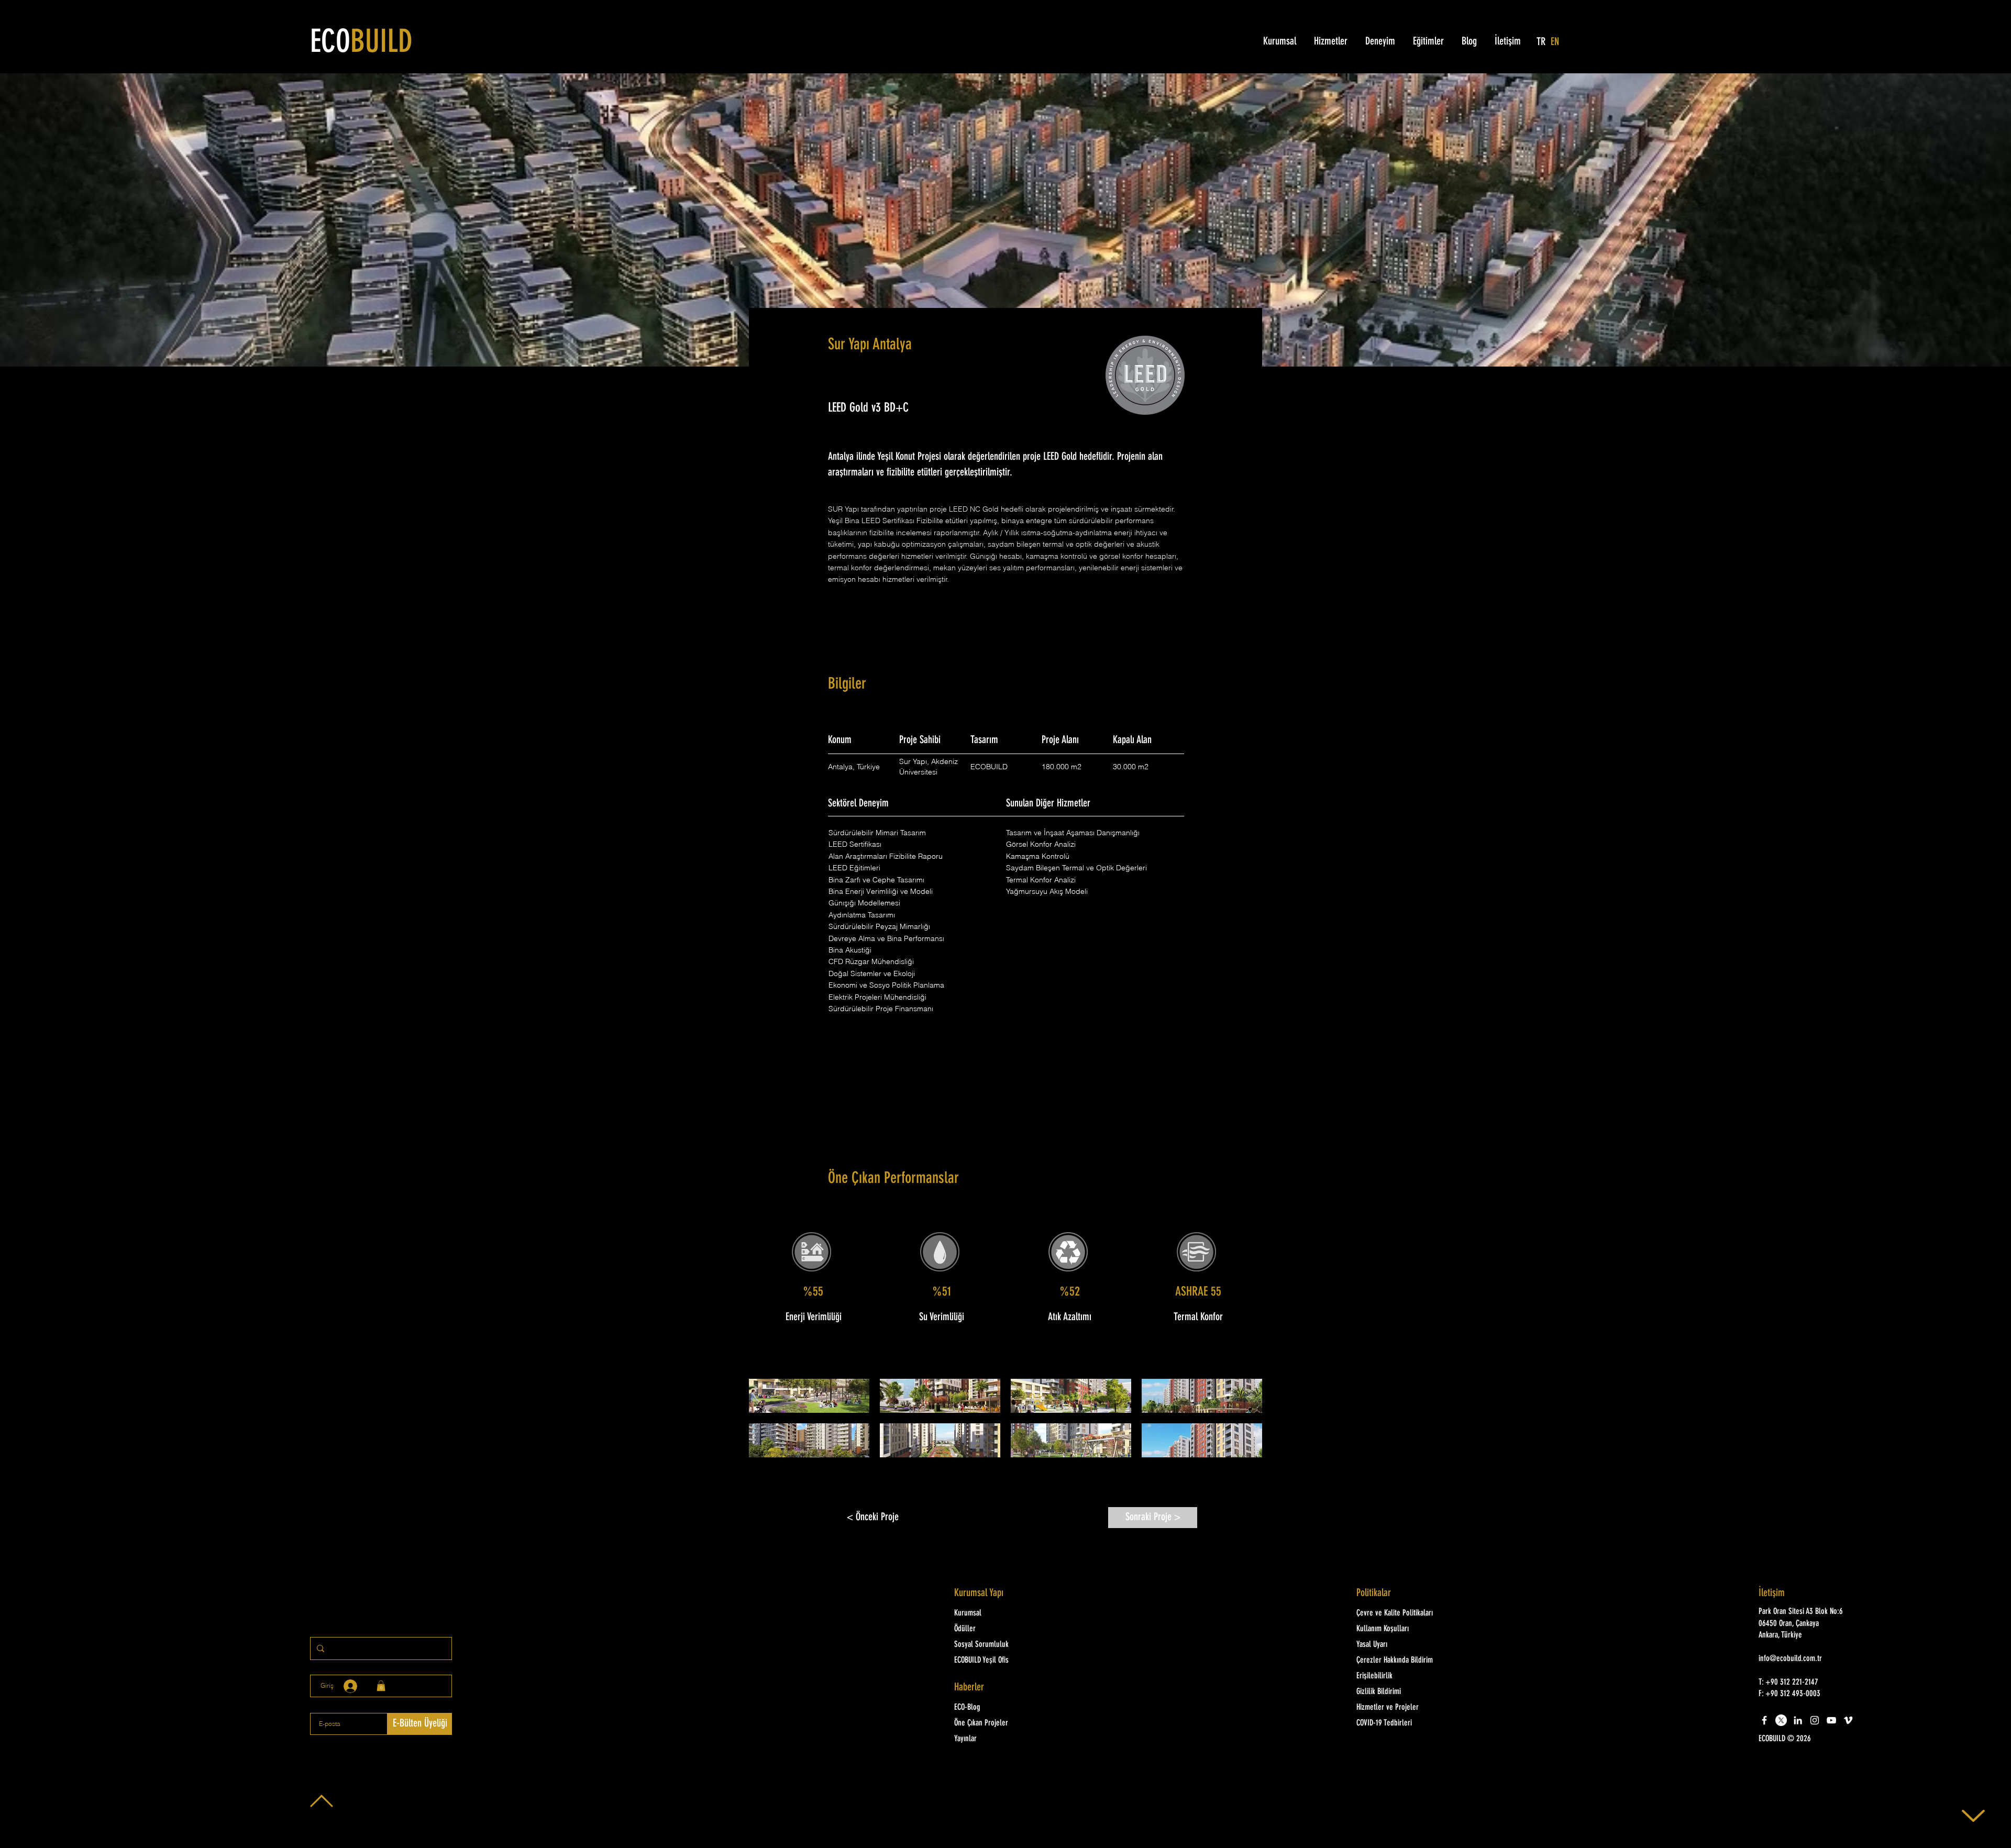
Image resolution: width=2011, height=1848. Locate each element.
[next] (1243, 1424)
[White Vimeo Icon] (1848, 1720)
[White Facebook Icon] (1764, 1720)
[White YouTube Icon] (1831, 1720)
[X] (1781, 1720)
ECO (361, 43)
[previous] (768, 1424)
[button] (809, 1396)
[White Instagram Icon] (1815, 1720)
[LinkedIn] (1798, 1720)
